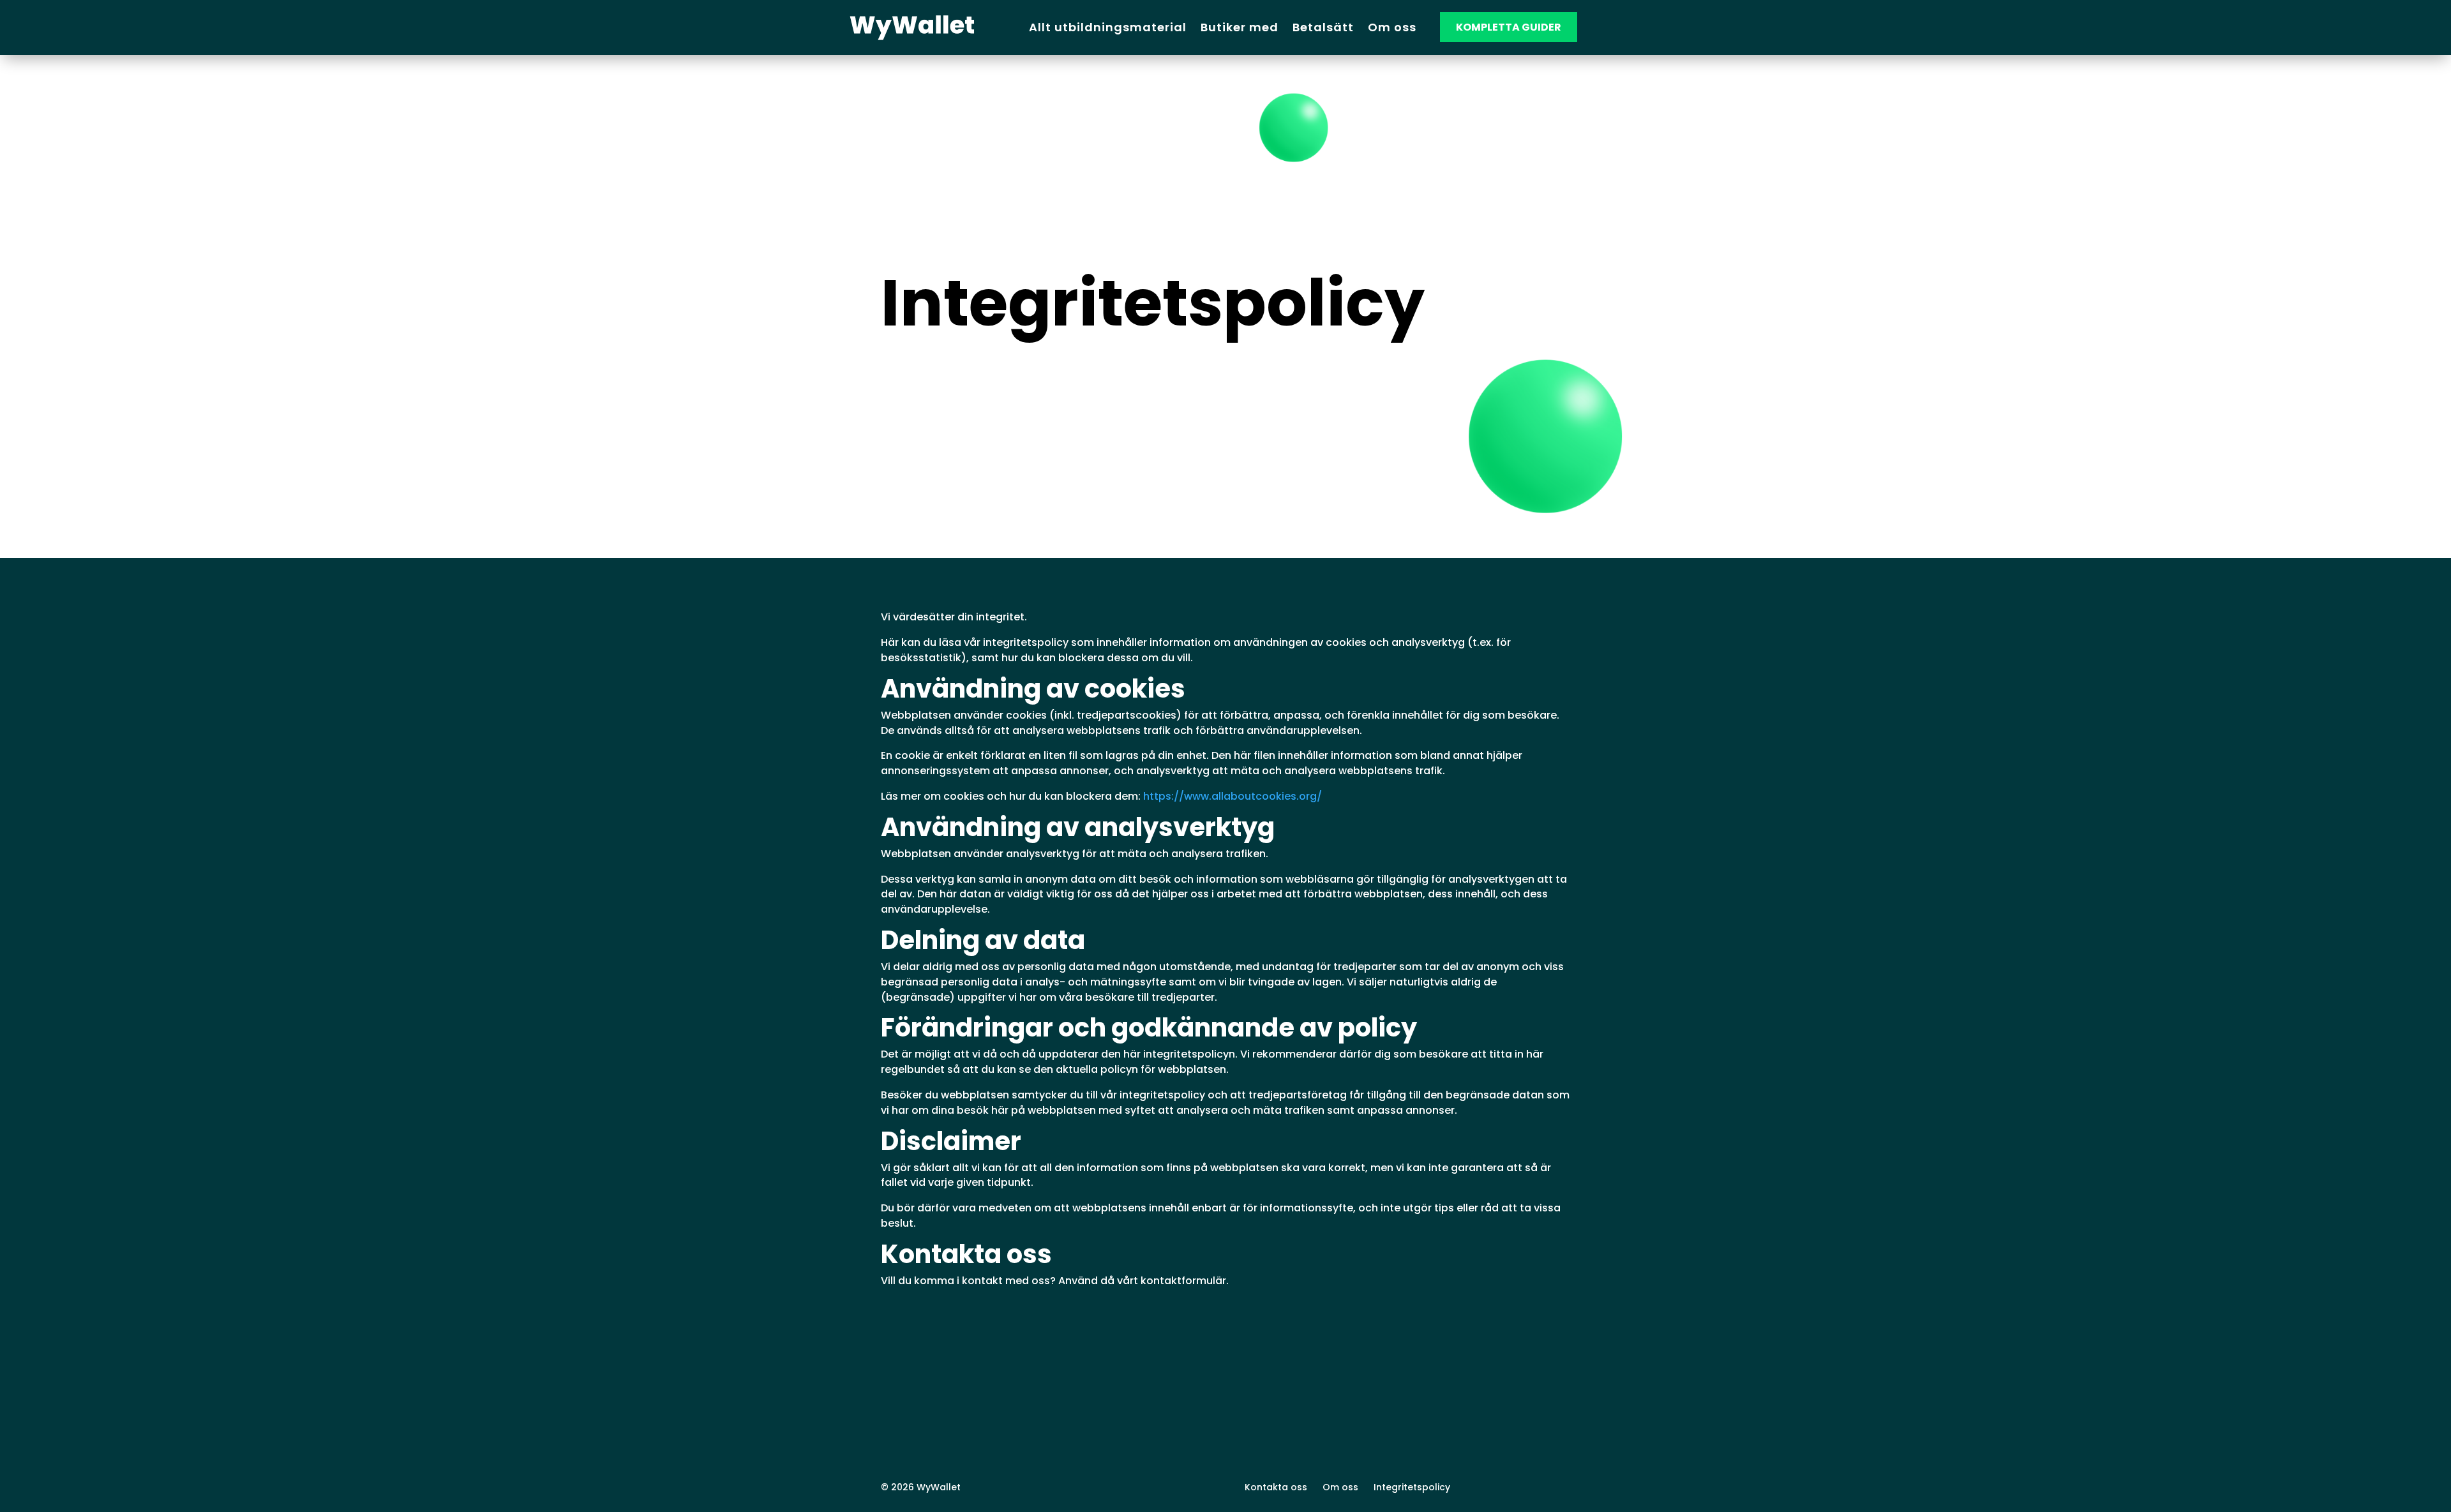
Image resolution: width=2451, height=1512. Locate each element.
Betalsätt (1323, 27)
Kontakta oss (1276, 1487)
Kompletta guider (1509, 27)
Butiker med (1240, 27)
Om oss (1392, 27)
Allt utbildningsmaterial (1108, 27)
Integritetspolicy (1412, 1487)
